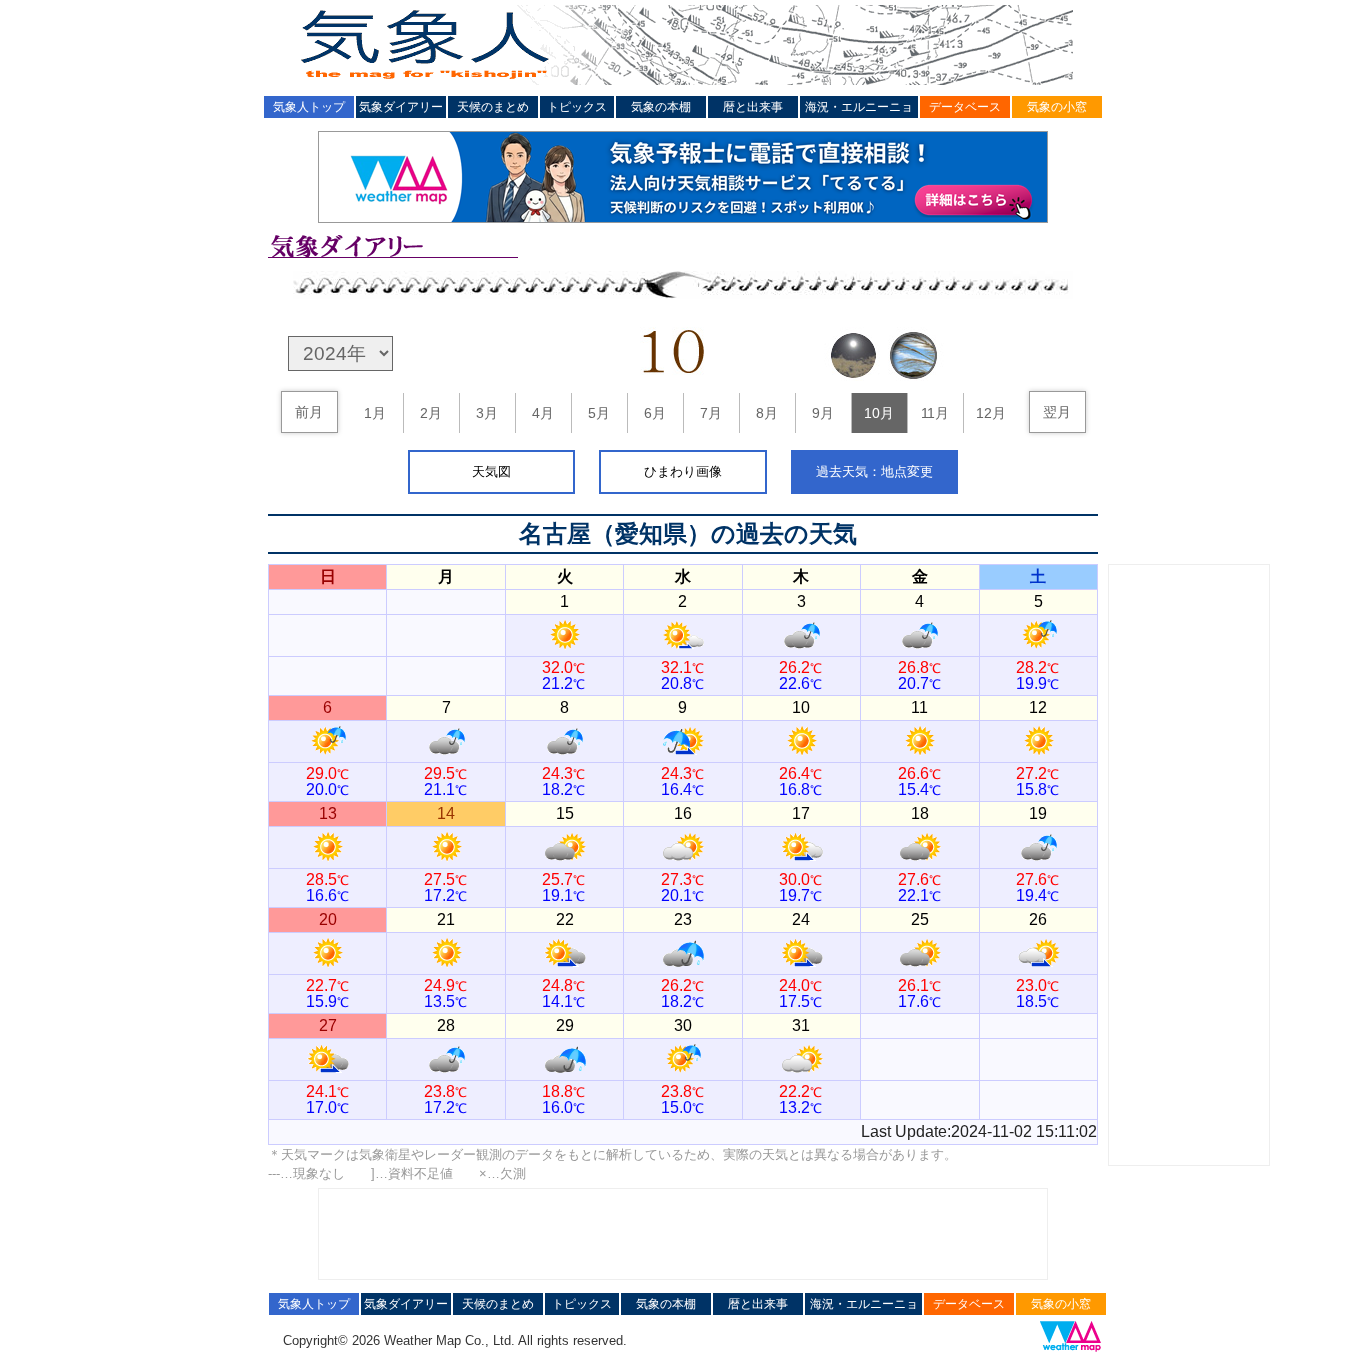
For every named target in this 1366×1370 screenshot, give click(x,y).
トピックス (577, 107)
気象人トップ (309, 107)
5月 (599, 413)
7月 (711, 413)
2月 (431, 413)
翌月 (1057, 412)
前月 (309, 412)
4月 (543, 413)
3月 (487, 413)
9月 (823, 413)
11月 (935, 413)
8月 (767, 413)
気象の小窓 (1057, 107)
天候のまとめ (493, 107)
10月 (879, 413)
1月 (375, 413)
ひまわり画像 (683, 471)
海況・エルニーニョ (859, 107)
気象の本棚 (661, 107)
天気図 (491, 471)
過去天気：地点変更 (874, 471)
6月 (655, 413)
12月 (991, 413)
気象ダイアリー (401, 107)
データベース (965, 107)
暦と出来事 (753, 107)
